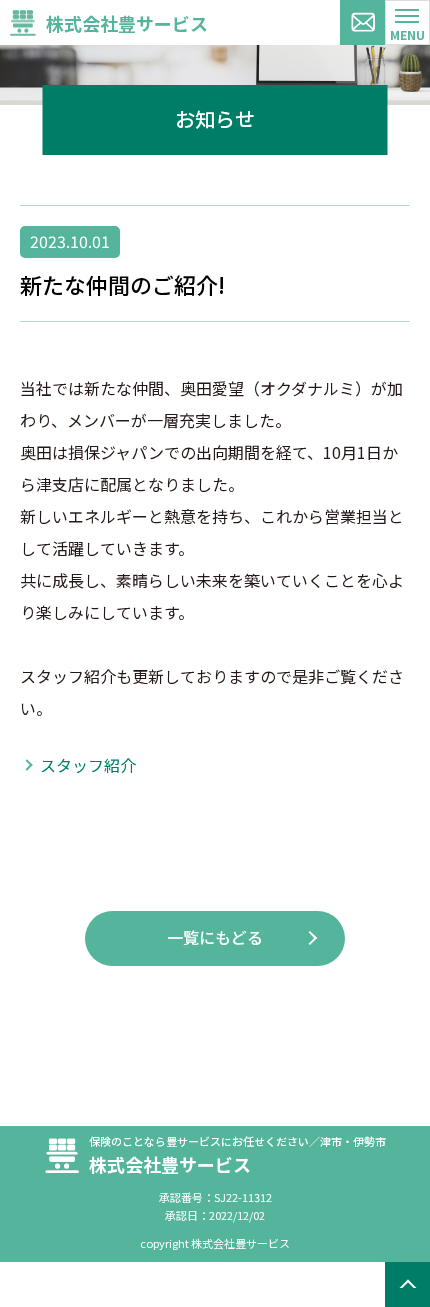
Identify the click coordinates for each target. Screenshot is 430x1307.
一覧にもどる (215, 937)
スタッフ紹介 (88, 765)
